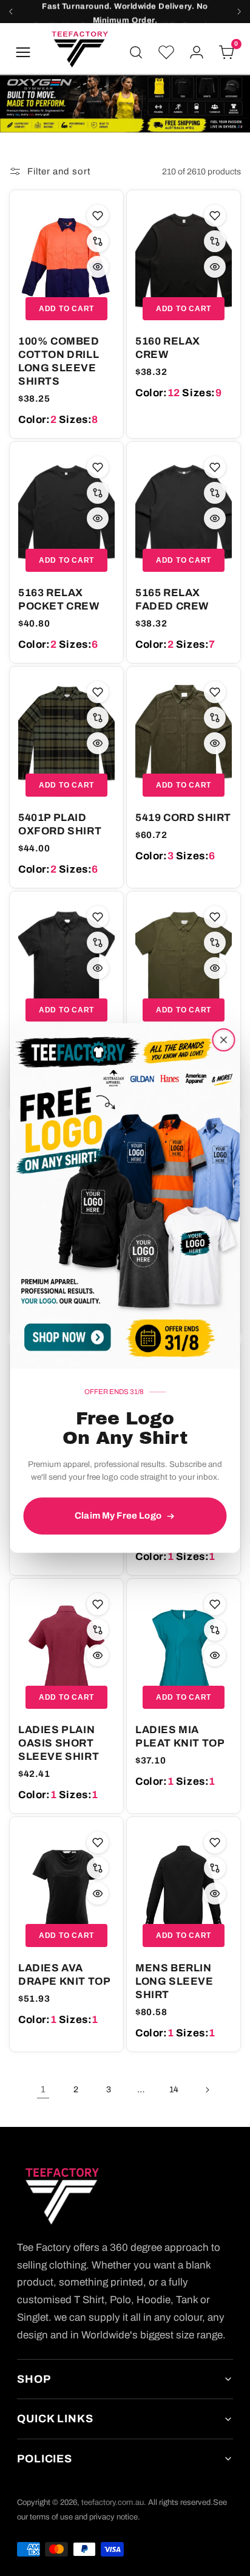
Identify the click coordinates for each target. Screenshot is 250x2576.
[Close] (224, 1040)
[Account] (197, 52)
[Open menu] (23, 52)
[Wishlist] (166, 52)
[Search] (136, 52)
